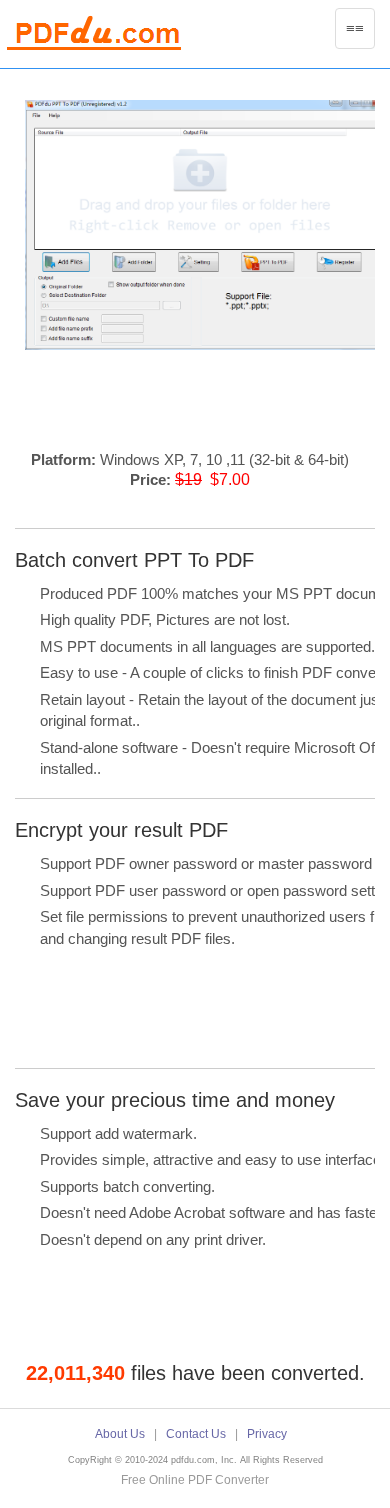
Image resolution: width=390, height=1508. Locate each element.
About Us (120, 1434)
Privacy (267, 1434)
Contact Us (196, 1434)
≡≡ (360, 34)
